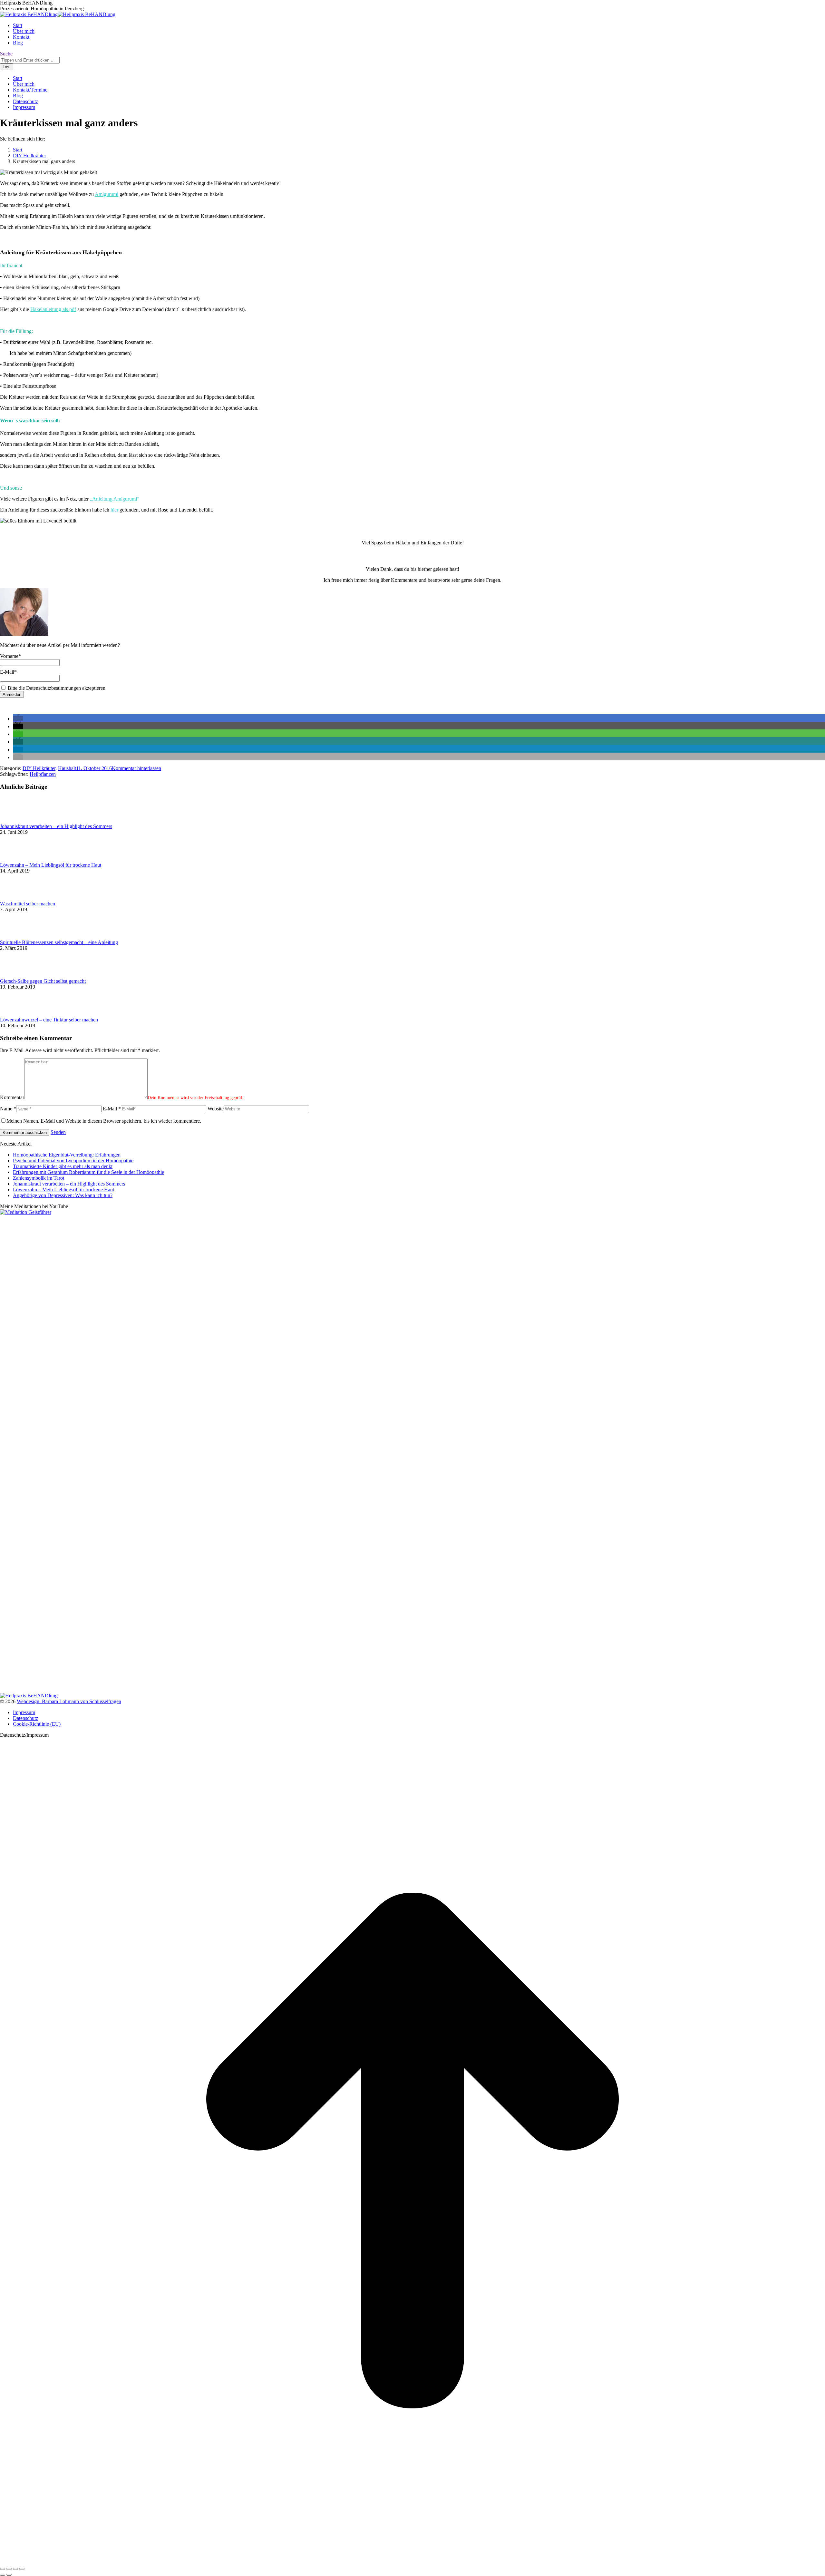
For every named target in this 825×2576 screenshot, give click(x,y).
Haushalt (67, 768)
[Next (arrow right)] (9, 2575)
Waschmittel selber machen (28, 904)
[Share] (9, 2569)
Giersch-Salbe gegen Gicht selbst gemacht (43, 981)
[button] (18, 719)
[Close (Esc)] (3, 2569)
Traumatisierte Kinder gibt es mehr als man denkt (63, 1166)
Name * (8, 1109)
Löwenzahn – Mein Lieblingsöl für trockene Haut (51, 865)
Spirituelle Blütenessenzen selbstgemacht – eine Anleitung (59, 942)
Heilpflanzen (43, 774)
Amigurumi (107, 194)
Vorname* (10, 656)
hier (114, 510)
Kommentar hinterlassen (136, 768)
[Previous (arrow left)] (3, 2575)
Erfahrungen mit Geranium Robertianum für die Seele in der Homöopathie (88, 1172)
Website (216, 1109)
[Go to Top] (412, 2561)
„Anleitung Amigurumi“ (115, 499)
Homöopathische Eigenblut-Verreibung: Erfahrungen (67, 1155)
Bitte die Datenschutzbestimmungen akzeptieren (56, 688)
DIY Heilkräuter (39, 768)
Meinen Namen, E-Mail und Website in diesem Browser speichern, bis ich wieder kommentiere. (104, 1121)
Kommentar (12, 1097)
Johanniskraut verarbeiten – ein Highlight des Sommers (56, 826)
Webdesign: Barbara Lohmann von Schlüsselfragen (69, 1701)
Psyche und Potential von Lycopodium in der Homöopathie (73, 1161)
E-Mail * (112, 1109)
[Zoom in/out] (22, 2569)
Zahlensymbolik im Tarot (39, 1178)
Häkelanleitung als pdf (53, 309)
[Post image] (18, 820)
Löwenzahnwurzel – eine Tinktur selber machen (49, 1020)
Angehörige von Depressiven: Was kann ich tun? (63, 1195)
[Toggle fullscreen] (15, 2569)
